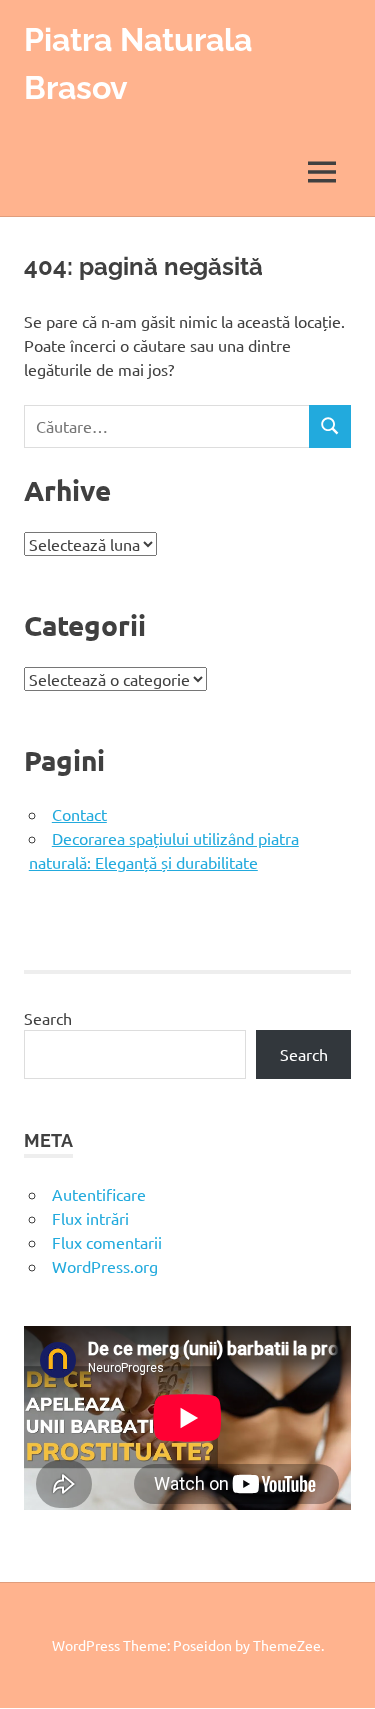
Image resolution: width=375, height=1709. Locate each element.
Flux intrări (90, 1218)
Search (48, 1018)
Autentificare (99, 1194)
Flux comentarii (107, 1242)
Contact (79, 814)
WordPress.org (105, 1266)
